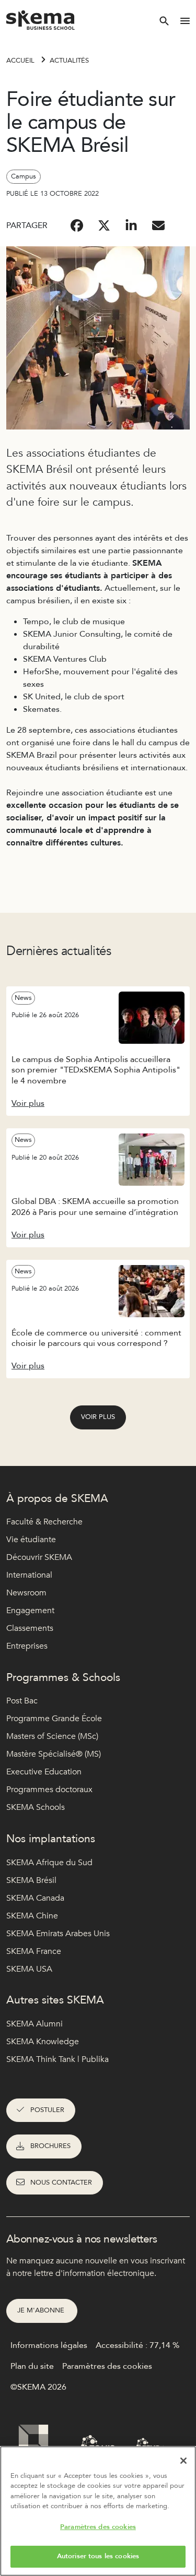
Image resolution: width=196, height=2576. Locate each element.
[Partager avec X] (104, 225)
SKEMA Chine (32, 1916)
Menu (185, 21)
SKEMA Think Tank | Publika (57, 2059)
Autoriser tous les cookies (98, 2556)
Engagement (30, 1611)
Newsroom (26, 1593)
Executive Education (44, 1772)
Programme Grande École (54, 1719)
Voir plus (98, 1417)
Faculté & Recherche (44, 1522)
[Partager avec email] (158, 225)
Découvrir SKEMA (39, 1557)
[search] (164, 21)
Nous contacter (61, 2183)
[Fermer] (183, 2461)
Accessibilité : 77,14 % (137, 2345)
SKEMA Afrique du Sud (49, 1863)
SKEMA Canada (35, 1898)
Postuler (47, 2110)
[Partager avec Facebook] (77, 225)
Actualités (69, 61)
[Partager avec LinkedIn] (131, 225)
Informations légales (49, 2345)
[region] (98, 2511)
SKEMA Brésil (31, 1880)
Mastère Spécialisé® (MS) (54, 1754)
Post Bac (22, 1701)
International (29, 1575)
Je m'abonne (42, 2310)
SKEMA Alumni (34, 2024)
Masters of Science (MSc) (52, 1736)
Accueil (20, 61)
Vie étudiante (31, 1540)
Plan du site (32, 2366)
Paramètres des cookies (98, 2527)
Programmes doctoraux (49, 1790)
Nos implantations (51, 1839)
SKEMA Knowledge (43, 2042)
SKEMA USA (29, 1969)
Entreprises (27, 1646)
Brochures (50, 2146)
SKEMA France (34, 1951)
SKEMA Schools (36, 1807)
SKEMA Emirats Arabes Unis (58, 1934)
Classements (30, 1628)
